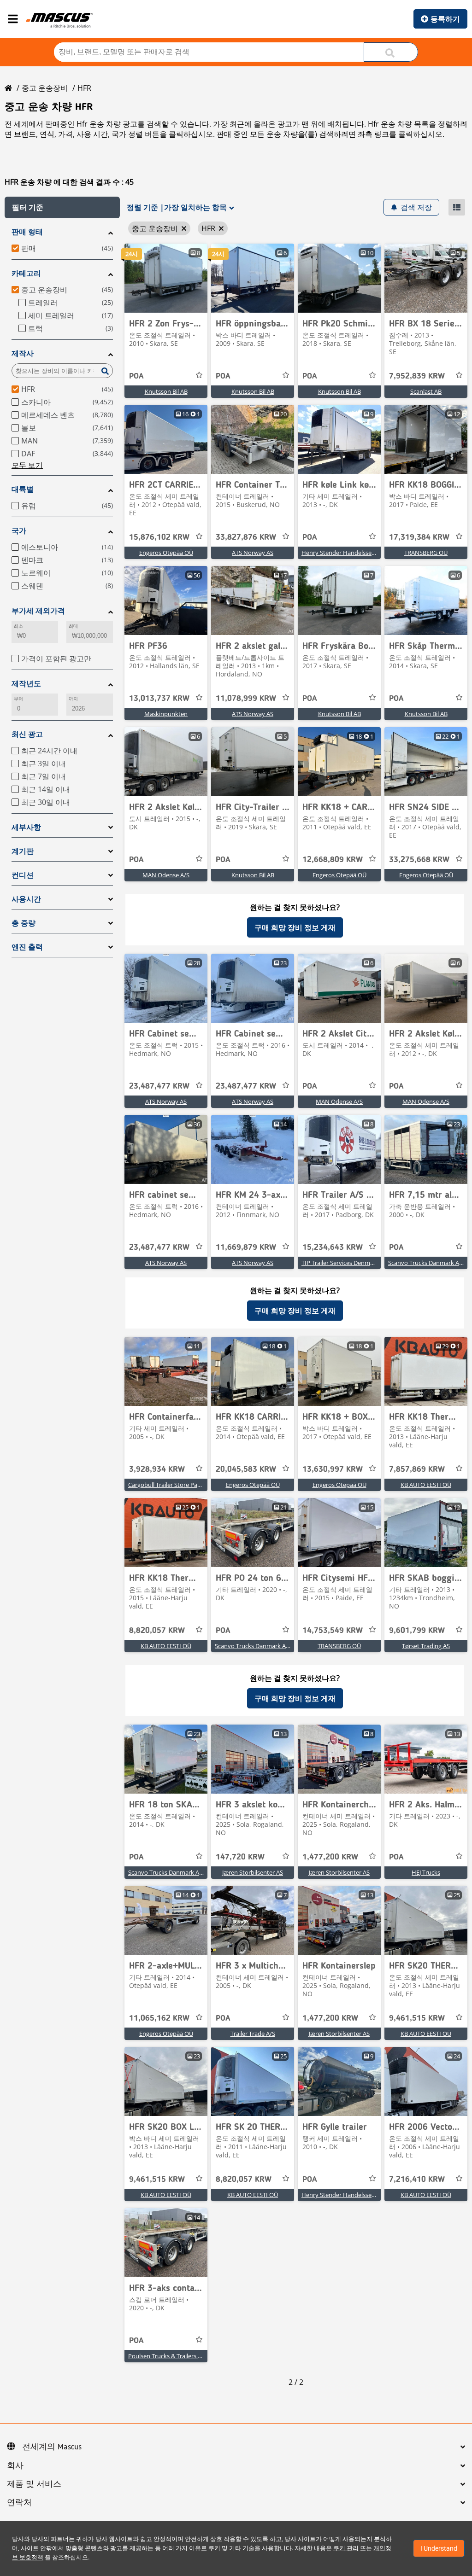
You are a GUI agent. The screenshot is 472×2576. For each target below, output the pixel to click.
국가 (19, 531)
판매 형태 (27, 232)
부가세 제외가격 (38, 611)
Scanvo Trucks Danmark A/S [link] (426, 1263)
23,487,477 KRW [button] (159, 1086)
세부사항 (26, 827)
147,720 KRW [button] (240, 1857)
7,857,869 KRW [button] (417, 1469)
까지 (73, 699)
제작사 (23, 353)
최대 (73, 626)
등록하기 (445, 19)
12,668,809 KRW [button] (333, 860)
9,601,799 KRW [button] (417, 1631)
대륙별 (23, 489)
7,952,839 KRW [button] (417, 376)
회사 (15, 2466)
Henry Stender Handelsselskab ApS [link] (350, 553)
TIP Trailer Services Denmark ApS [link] (346, 1263)
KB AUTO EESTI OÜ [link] (426, 1485)
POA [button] (136, 376)
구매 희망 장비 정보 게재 (295, 927)
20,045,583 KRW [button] (246, 1469)
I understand (439, 2548)
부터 (18, 699)
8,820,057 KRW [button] (157, 1631)
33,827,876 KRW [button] (246, 537)
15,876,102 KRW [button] (159, 537)
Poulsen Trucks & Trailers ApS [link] (168, 2356)
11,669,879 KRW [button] (246, 1247)
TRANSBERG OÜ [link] (426, 553)
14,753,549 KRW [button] (333, 1631)
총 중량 (24, 923)
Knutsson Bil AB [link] (166, 391)
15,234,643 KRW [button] (333, 1247)
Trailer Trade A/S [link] (253, 2034)
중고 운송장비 (45, 88)
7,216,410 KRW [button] (417, 2180)
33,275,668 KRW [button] (419, 860)
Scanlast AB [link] (426, 391)
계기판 (23, 851)
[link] (166, 278)
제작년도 (26, 684)
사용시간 (26, 899)
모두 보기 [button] (27, 465)
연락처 (19, 2503)
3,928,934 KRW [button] (157, 1469)
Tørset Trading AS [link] (426, 1646)
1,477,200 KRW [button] (330, 1857)
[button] (62, 207)
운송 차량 (282, 134)
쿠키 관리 (346, 2548)
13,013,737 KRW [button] (159, 699)
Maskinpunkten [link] (166, 714)
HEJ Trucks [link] (426, 1872)
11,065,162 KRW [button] (159, 2018)
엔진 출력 (27, 947)
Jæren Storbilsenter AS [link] (253, 1872)
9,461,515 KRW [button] (417, 2018)
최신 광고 (27, 734)
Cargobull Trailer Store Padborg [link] (171, 1485)
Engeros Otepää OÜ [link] (166, 553)
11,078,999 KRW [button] (246, 699)
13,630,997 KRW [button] (333, 1469)
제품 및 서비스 (34, 2484)
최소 (18, 626)
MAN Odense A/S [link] (166, 875)
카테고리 (26, 273)
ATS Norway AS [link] (253, 553)
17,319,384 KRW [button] (419, 537)
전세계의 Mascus (52, 2447)
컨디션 (23, 875)
